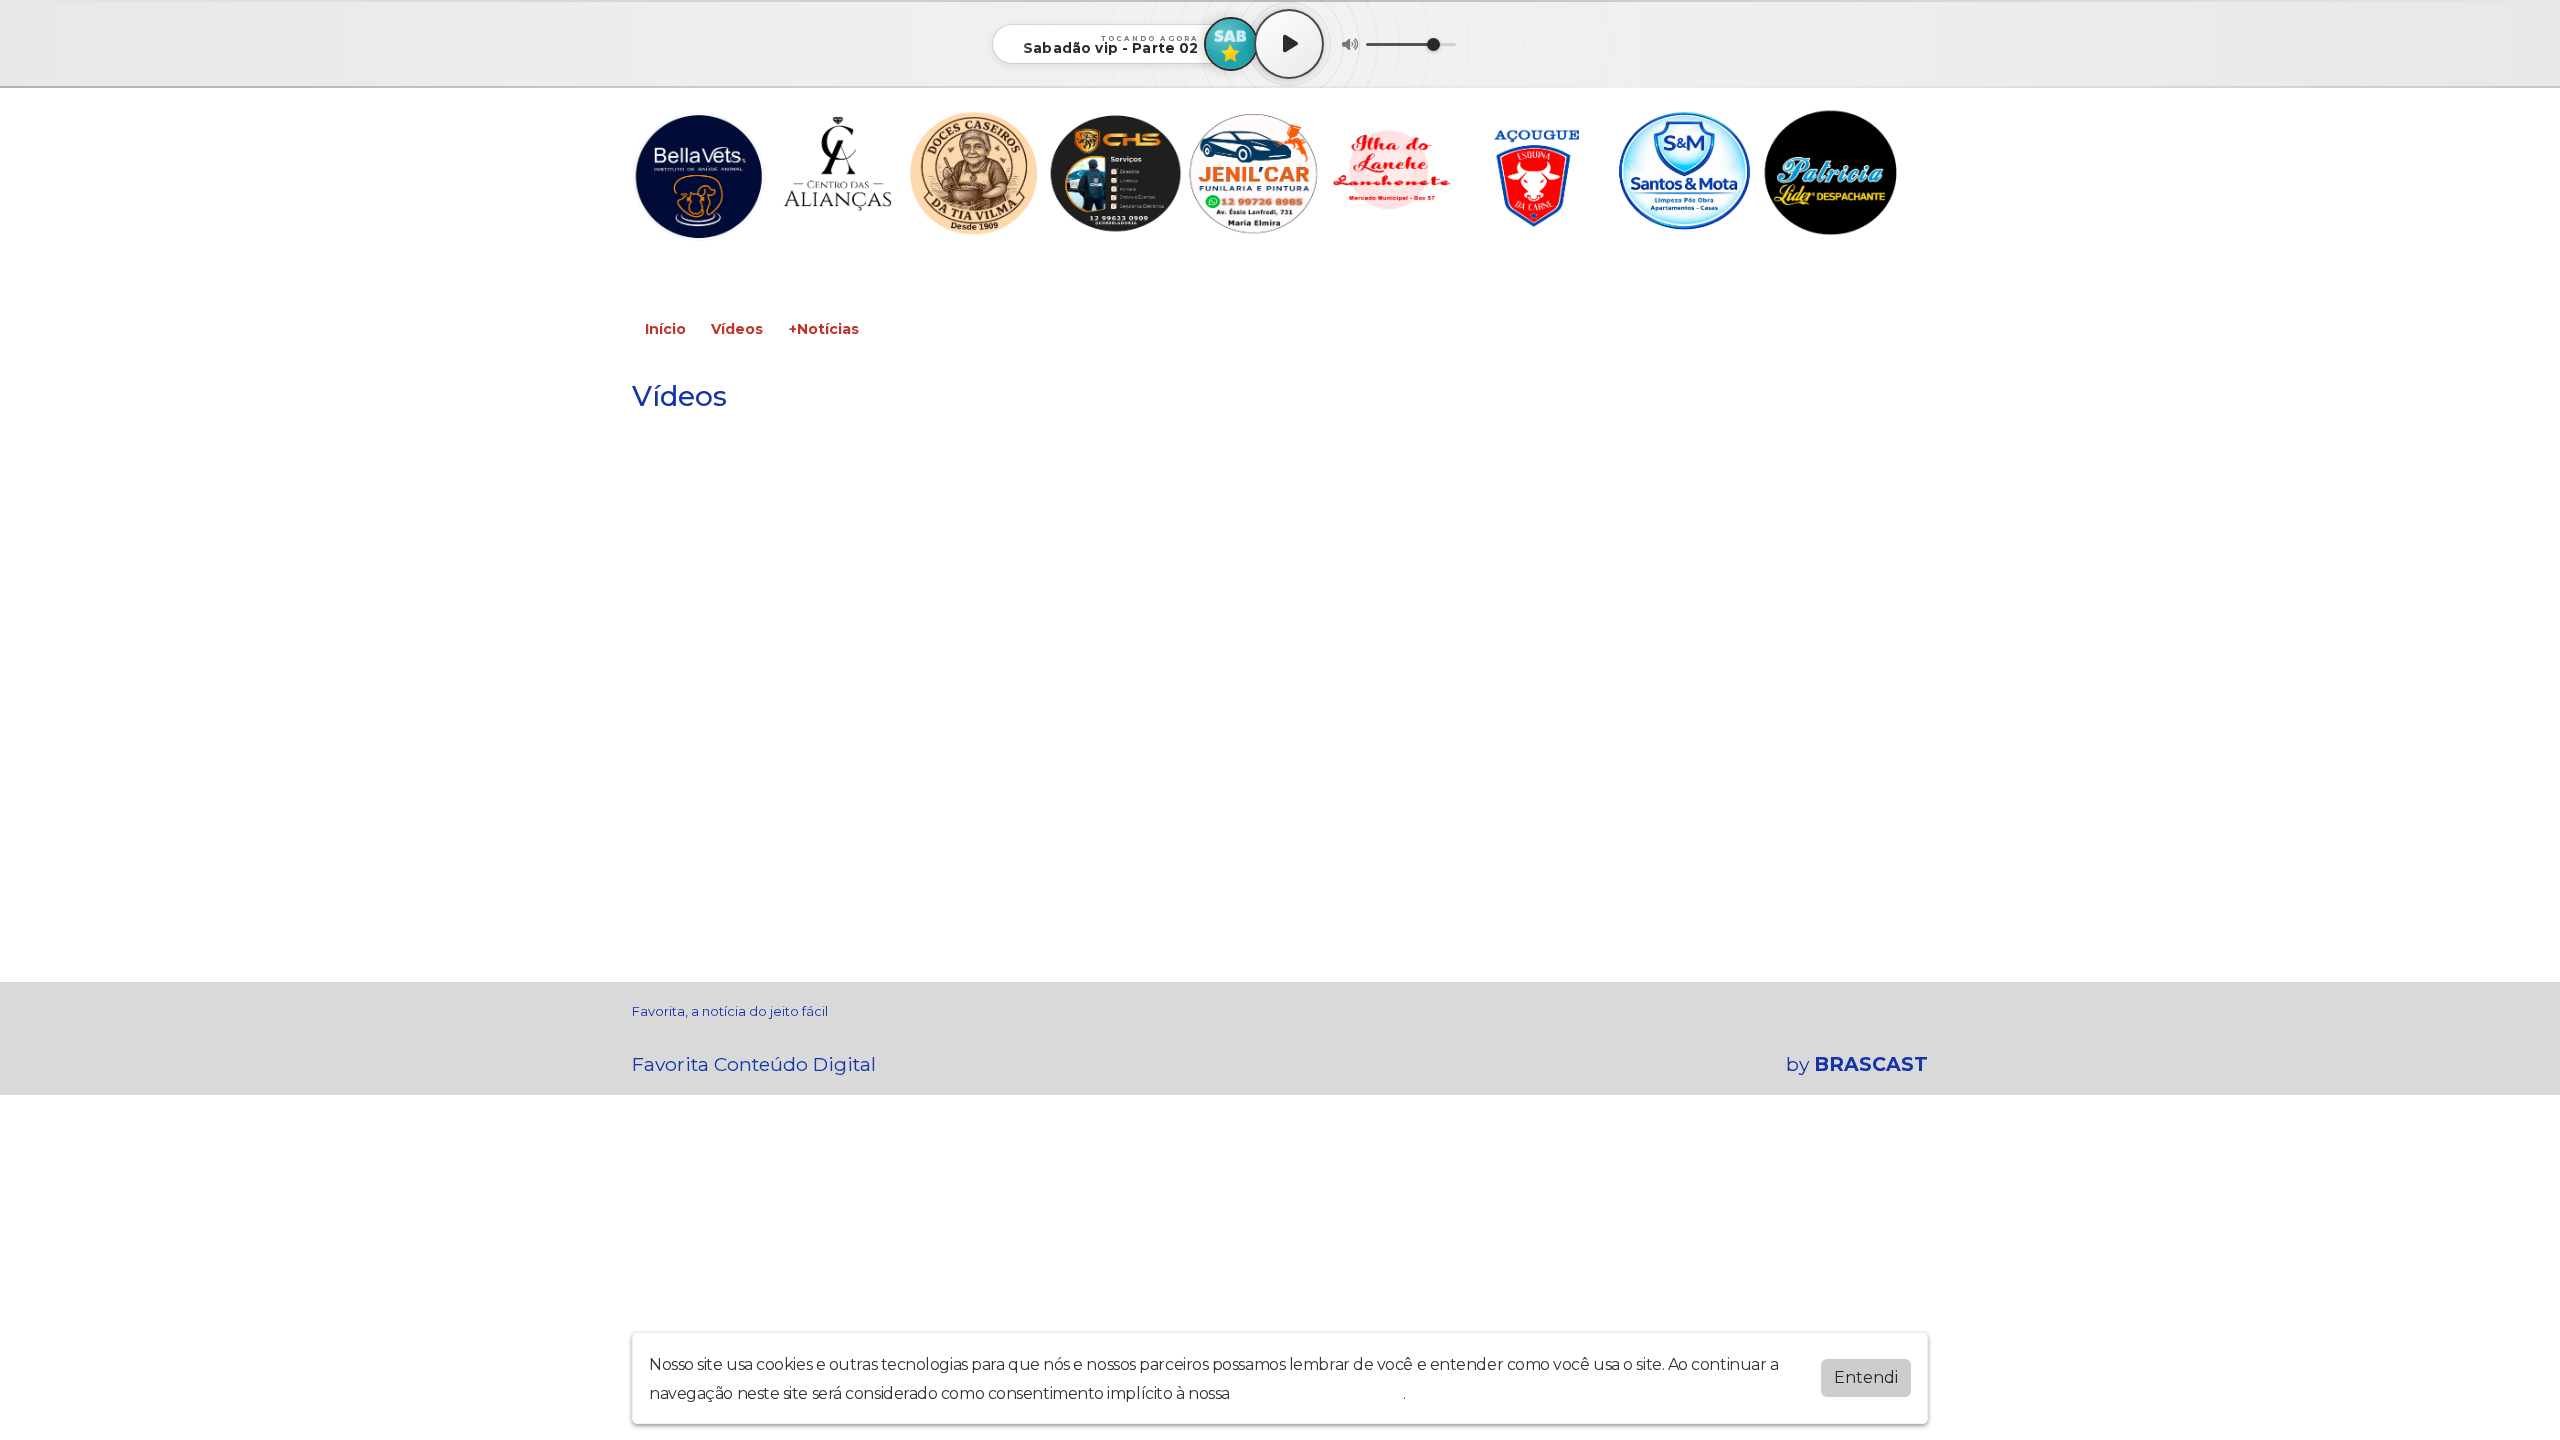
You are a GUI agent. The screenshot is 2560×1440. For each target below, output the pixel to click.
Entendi (1866, 1377)
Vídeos (737, 329)
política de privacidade (1318, 1393)
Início (665, 329)
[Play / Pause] (1289, 44)
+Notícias (824, 329)
